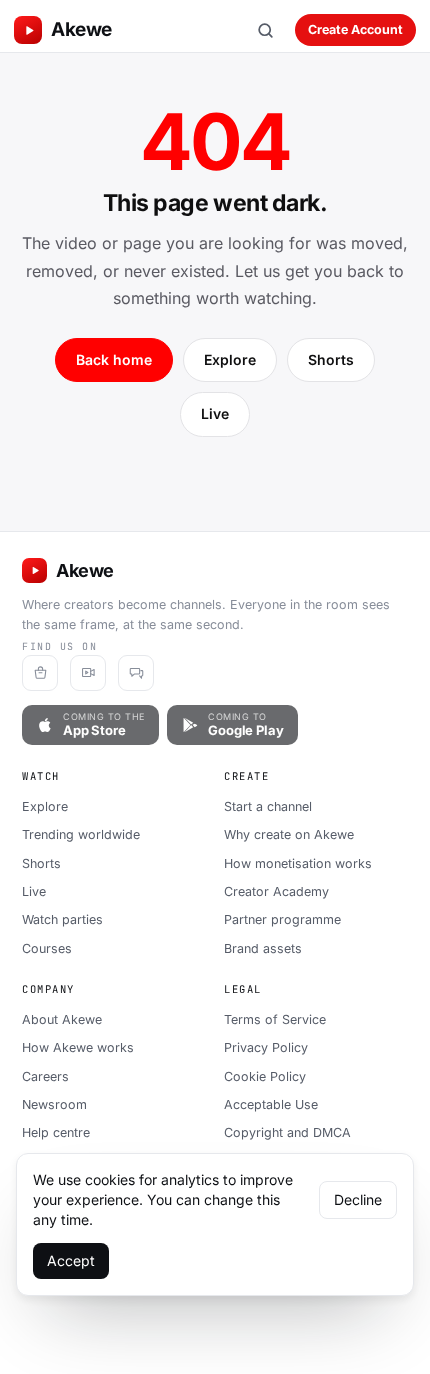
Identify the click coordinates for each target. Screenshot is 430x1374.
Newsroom (54, 1104)
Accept (71, 1260)
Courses (47, 948)
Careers (45, 1076)
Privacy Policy (266, 1047)
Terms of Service (275, 1019)
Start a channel (268, 806)
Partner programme (282, 919)
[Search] (265, 30)
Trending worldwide (81, 834)
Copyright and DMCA (287, 1132)
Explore (230, 359)
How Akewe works (78, 1047)
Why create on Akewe (289, 834)
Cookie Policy (265, 1076)
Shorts (331, 359)
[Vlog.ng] (88, 673)
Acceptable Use (271, 1104)
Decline (358, 1199)
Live (215, 413)
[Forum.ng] (136, 673)
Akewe (81, 29)
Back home (114, 359)
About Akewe (62, 1019)
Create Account (355, 29)
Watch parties (62, 919)
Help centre (56, 1132)
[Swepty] (40, 673)
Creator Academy (276, 891)
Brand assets (263, 948)
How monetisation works (298, 863)
